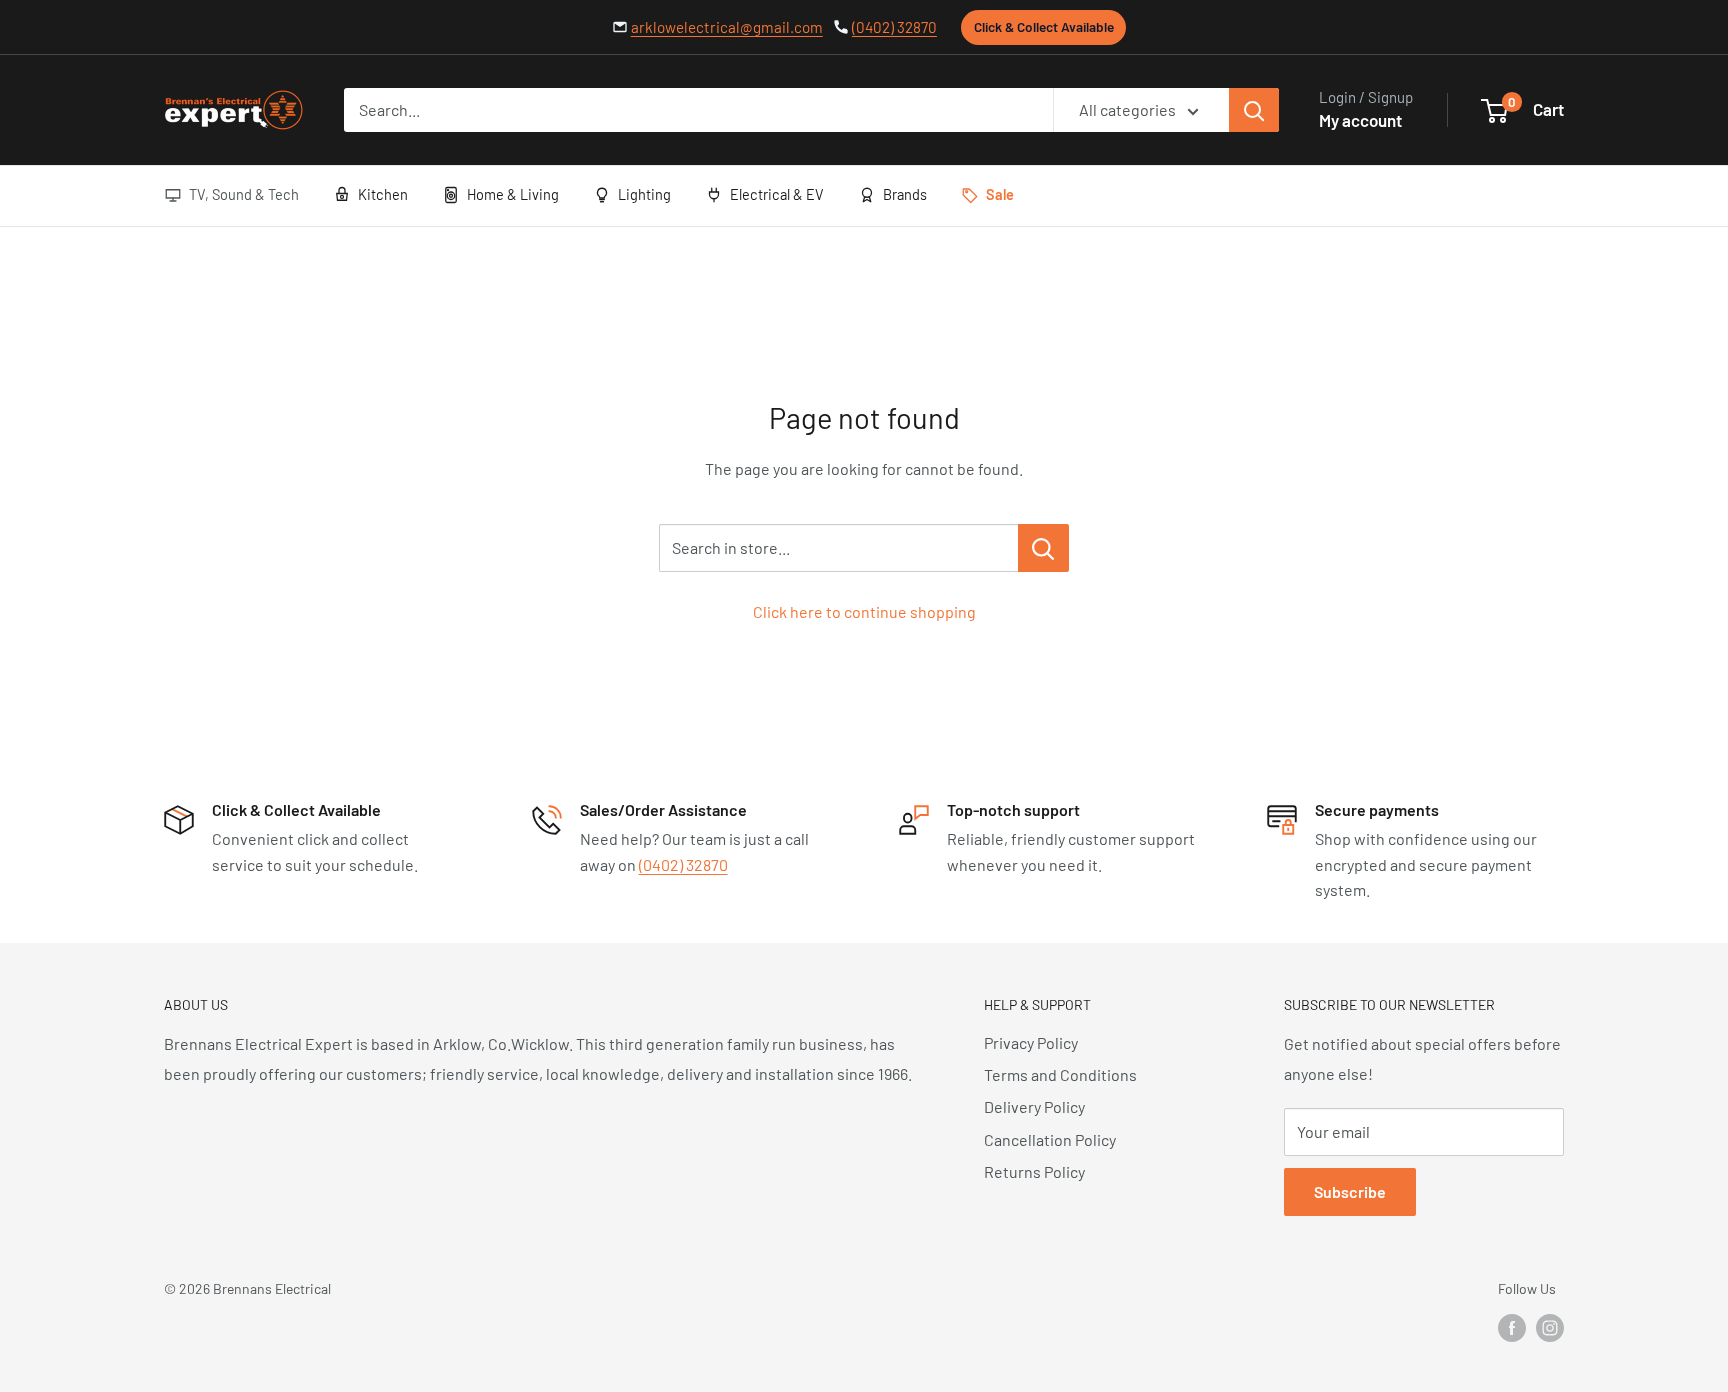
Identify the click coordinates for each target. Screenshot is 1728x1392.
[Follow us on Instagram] (1550, 1328)
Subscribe (1350, 1191)
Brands (905, 194)
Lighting (644, 194)
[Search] (1254, 110)
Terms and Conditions (1060, 1074)
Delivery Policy (1034, 1106)
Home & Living (513, 194)
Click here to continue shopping (864, 611)
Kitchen (383, 194)
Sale (1000, 194)
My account (1360, 120)
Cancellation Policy (1050, 1139)
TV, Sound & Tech (244, 194)
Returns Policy (1034, 1171)
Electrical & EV (777, 194)
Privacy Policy (1031, 1042)
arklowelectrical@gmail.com (727, 27)
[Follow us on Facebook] (1512, 1328)
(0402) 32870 (894, 27)
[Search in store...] (1043, 548)
